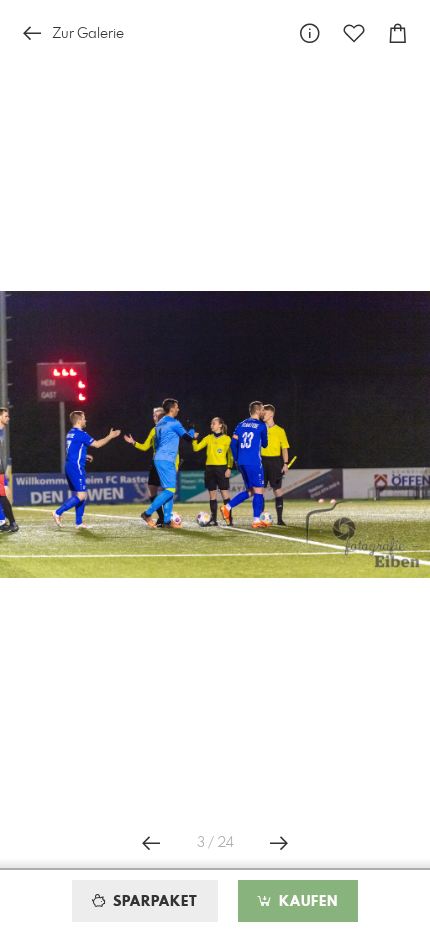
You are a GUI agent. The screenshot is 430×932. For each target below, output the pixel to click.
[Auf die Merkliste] (354, 33)
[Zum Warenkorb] (398, 33)
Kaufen (306, 902)
